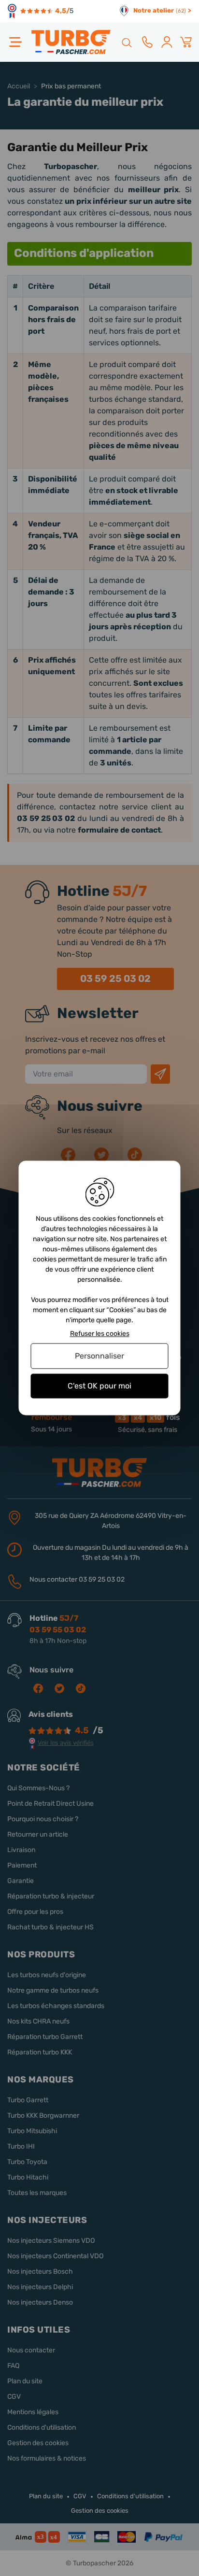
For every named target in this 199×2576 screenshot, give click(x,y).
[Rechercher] (126, 42)
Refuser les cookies (100, 1334)
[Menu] (15, 42)
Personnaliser (99, 1356)
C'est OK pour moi (99, 1386)
